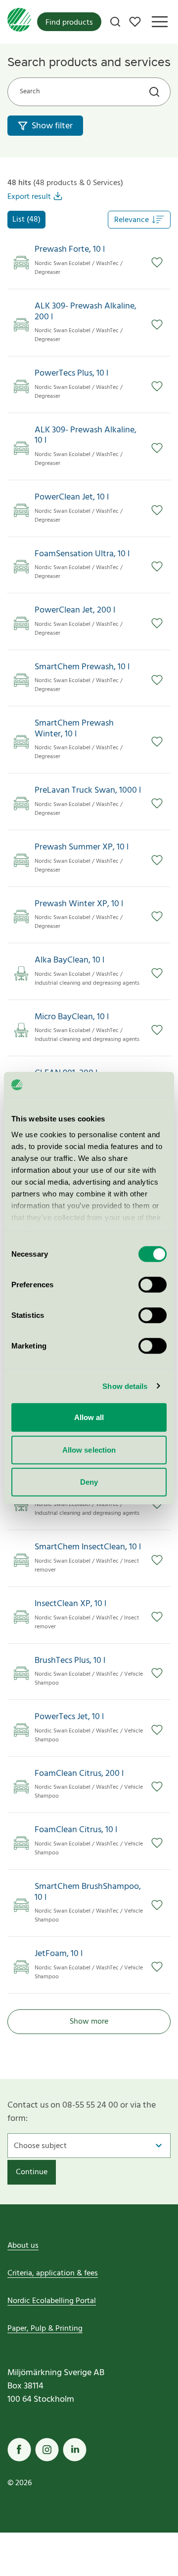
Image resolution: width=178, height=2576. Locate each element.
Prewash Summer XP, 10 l (82, 847)
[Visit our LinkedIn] (75, 2450)
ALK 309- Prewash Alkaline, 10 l (86, 436)
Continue (32, 2172)
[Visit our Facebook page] (19, 2450)
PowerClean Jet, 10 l (72, 498)
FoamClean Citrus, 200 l (79, 1774)
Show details (125, 1386)
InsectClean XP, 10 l (70, 1604)
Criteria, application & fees (53, 2273)
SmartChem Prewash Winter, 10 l (74, 729)
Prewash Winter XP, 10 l (79, 904)
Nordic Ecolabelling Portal (52, 2301)
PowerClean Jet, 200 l (75, 611)
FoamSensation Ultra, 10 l (82, 554)
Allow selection (89, 1449)
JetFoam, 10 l (59, 1954)
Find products (69, 23)
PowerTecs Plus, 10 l (71, 374)
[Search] (115, 22)
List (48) (26, 220)
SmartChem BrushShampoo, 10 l (88, 1892)
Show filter (52, 126)
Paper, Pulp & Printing (45, 2329)
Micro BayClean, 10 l (72, 1017)
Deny (89, 1482)
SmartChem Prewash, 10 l (82, 667)
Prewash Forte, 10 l (70, 250)
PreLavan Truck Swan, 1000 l (88, 791)
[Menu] (160, 22)
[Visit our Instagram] (47, 2450)
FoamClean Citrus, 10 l (76, 1830)
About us (23, 2246)
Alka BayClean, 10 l (69, 961)
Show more (89, 2022)
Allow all (89, 1417)
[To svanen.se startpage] (19, 22)
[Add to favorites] (157, 263)
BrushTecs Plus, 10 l (70, 1661)
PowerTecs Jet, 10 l (69, 1717)
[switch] (153, 1285)
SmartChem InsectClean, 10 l (88, 1547)
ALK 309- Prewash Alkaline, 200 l (86, 312)
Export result (29, 197)
